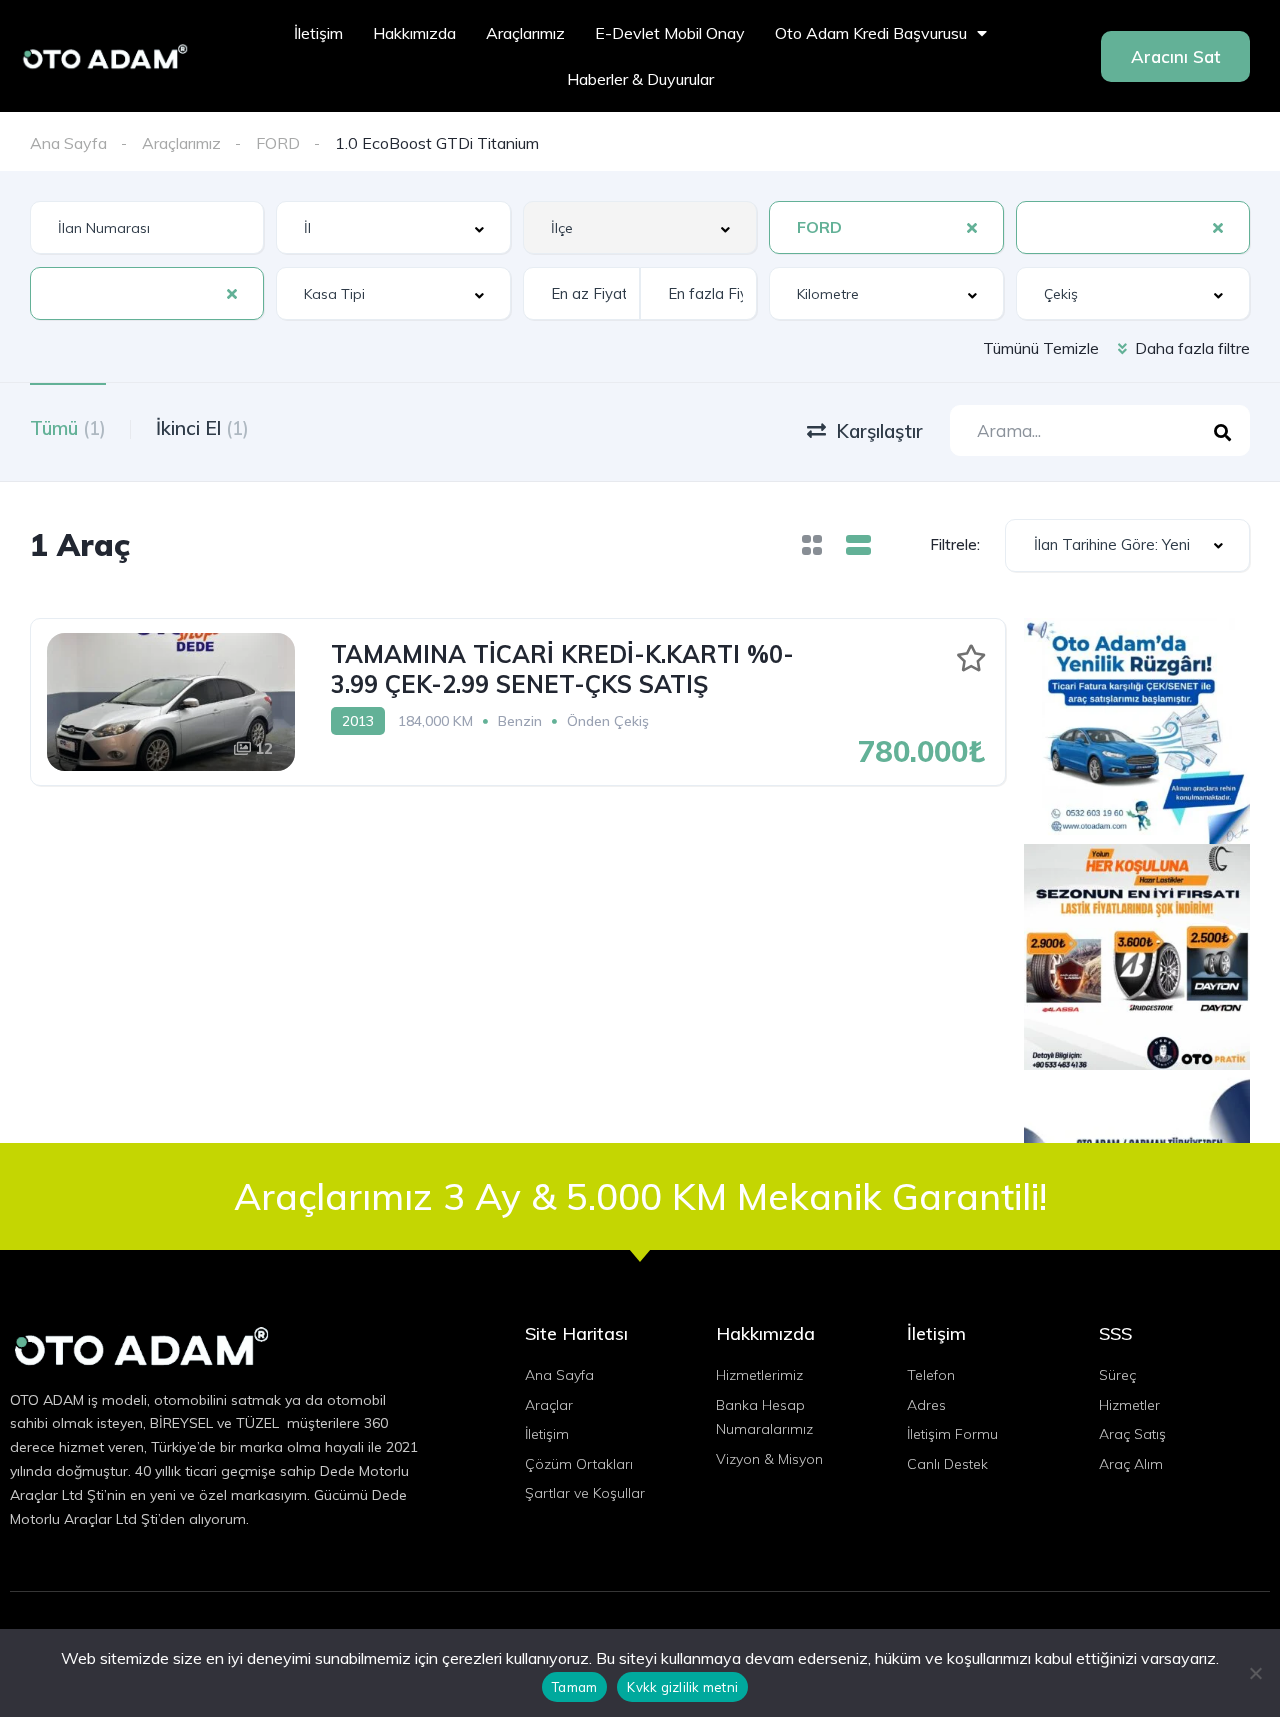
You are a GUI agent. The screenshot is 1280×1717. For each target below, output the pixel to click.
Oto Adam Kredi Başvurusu (871, 33)
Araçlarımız (525, 33)
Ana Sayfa (68, 143)
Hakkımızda (414, 33)
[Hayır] (1255, 1673)
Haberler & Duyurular (640, 79)
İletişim (318, 33)
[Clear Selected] (972, 227)
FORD (278, 143)
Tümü (68, 428)
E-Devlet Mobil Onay (670, 33)
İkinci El (202, 428)
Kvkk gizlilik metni (682, 1687)
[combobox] (393, 227)
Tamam (574, 1687)
